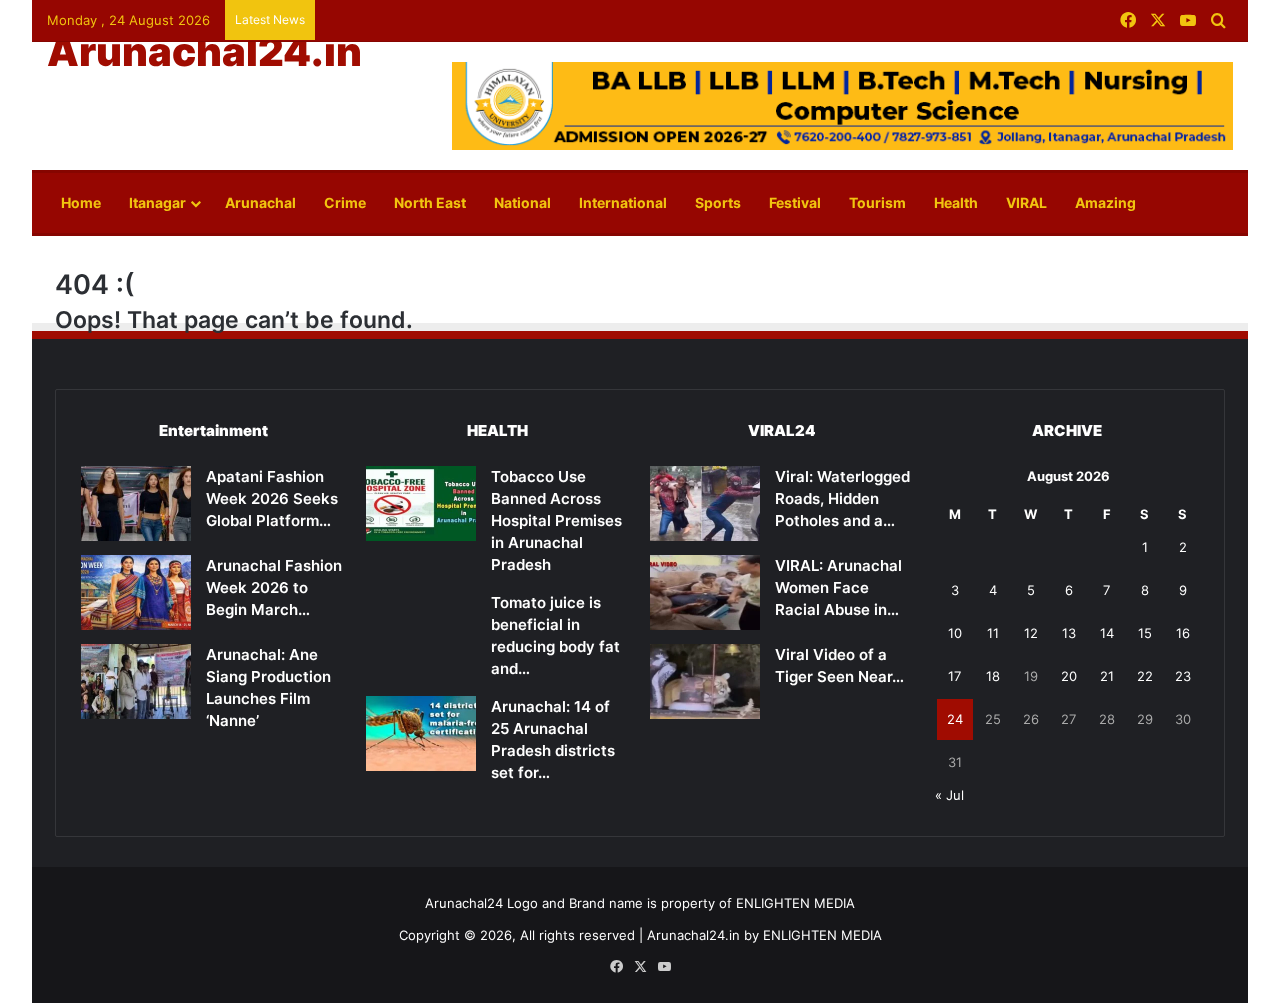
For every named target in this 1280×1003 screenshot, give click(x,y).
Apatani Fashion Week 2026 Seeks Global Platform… (272, 498)
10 (955, 633)
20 (1069, 676)
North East (430, 202)
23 (1183, 676)
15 (1145, 633)
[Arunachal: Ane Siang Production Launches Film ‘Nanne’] (136, 681)
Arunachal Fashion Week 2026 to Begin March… (274, 587)
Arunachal (260, 202)
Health (956, 202)
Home (81, 202)
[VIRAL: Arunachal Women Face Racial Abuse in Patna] (705, 592)
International (623, 202)
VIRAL (1026, 202)
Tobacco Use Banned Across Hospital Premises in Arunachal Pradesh (556, 520)
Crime (345, 202)
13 (1069, 633)
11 (993, 633)
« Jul (949, 795)
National (522, 202)
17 (954, 676)
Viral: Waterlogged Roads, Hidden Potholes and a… (842, 498)
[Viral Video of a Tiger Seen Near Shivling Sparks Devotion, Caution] (705, 681)
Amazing (1105, 202)
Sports (718, 202)
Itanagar (157, 202)
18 (993, 676)
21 (1107, 676)
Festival (795, 202)
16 (1183, 633)
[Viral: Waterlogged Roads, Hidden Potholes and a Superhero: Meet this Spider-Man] (705, 503)
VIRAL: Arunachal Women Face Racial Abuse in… (838, 587)
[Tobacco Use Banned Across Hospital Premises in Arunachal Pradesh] (421, 503)
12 (1031, 633)
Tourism (877, 202)
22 (1145, 676)
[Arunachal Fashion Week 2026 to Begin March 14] (136, 592)
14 (1107, 633)
